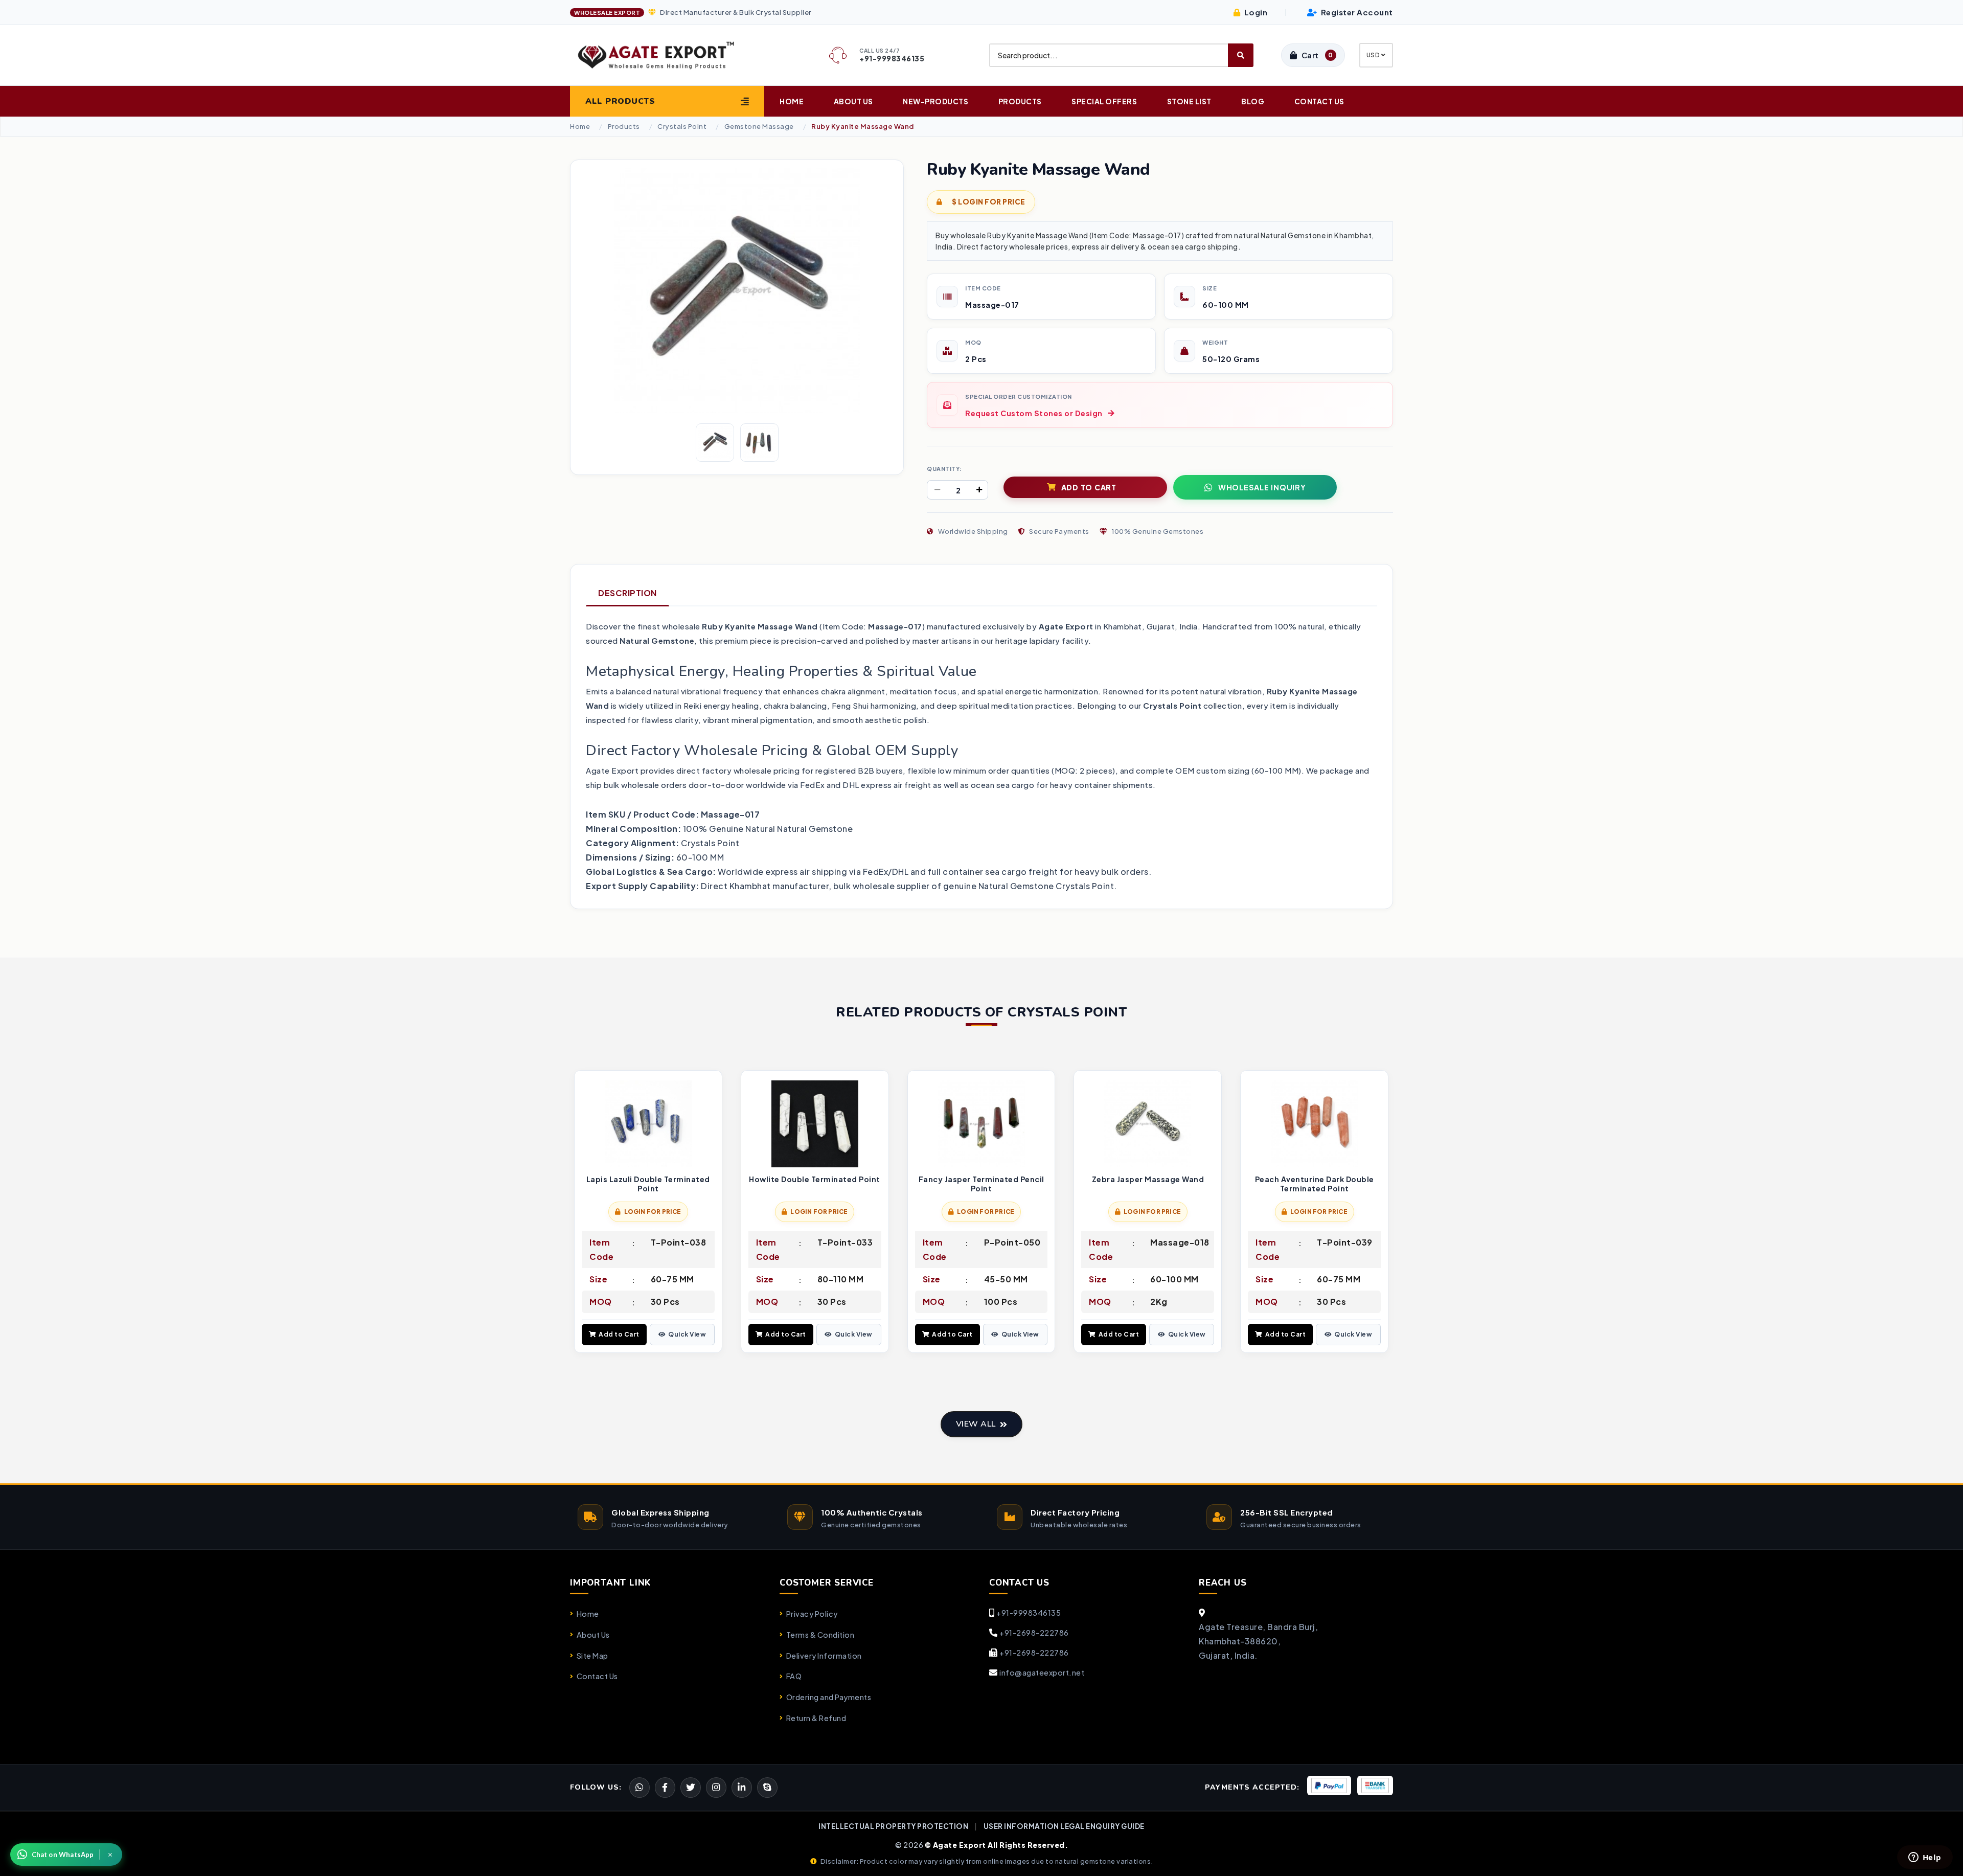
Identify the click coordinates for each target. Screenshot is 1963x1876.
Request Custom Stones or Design (1034, 413)
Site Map (592, 1656)
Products (1020, 101)
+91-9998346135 (1029, 1613)
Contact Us (1319, 101)
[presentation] (578, 1213)
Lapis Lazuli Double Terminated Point (648, 1184)
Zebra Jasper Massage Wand (1148, 1179)
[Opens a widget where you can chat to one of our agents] (1925, 1858)
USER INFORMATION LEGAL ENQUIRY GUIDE (1064, 1826)
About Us (853, 101)
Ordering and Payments (829, 1697)
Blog (1253, 101)
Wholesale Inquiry (1262, 487)
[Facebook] (691, 1788)
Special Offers (1104, 101)
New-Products (935, 101)
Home (792, 101)
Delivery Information (824, 1656)
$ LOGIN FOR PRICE (988, 202)
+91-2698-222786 (1034, 1633)
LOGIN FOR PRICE (653, 1212)
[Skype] (767, 1788)
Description (627, 593)
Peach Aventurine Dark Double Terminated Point (1315, 1184)
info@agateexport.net (1042, 1672)
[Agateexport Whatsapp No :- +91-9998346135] (640, 1788)
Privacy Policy (812, 1614)
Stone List (1189, 101)
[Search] (1241, 55)
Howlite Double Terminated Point (815, 1179)
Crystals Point (682, 127)
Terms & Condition (820, 1635)
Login (1255, 12)
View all (976, 1424)
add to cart (1089, 487)
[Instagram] (716, 1788)
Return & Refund (816, 1718)
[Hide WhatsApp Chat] (110, 1855)
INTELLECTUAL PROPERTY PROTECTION (893, 1826)
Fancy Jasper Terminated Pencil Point (981, 1184)
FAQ (794, 1676)
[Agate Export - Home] (665, 55)
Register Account (1356, 12)
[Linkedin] (742, 1788)
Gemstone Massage (759, 127)
